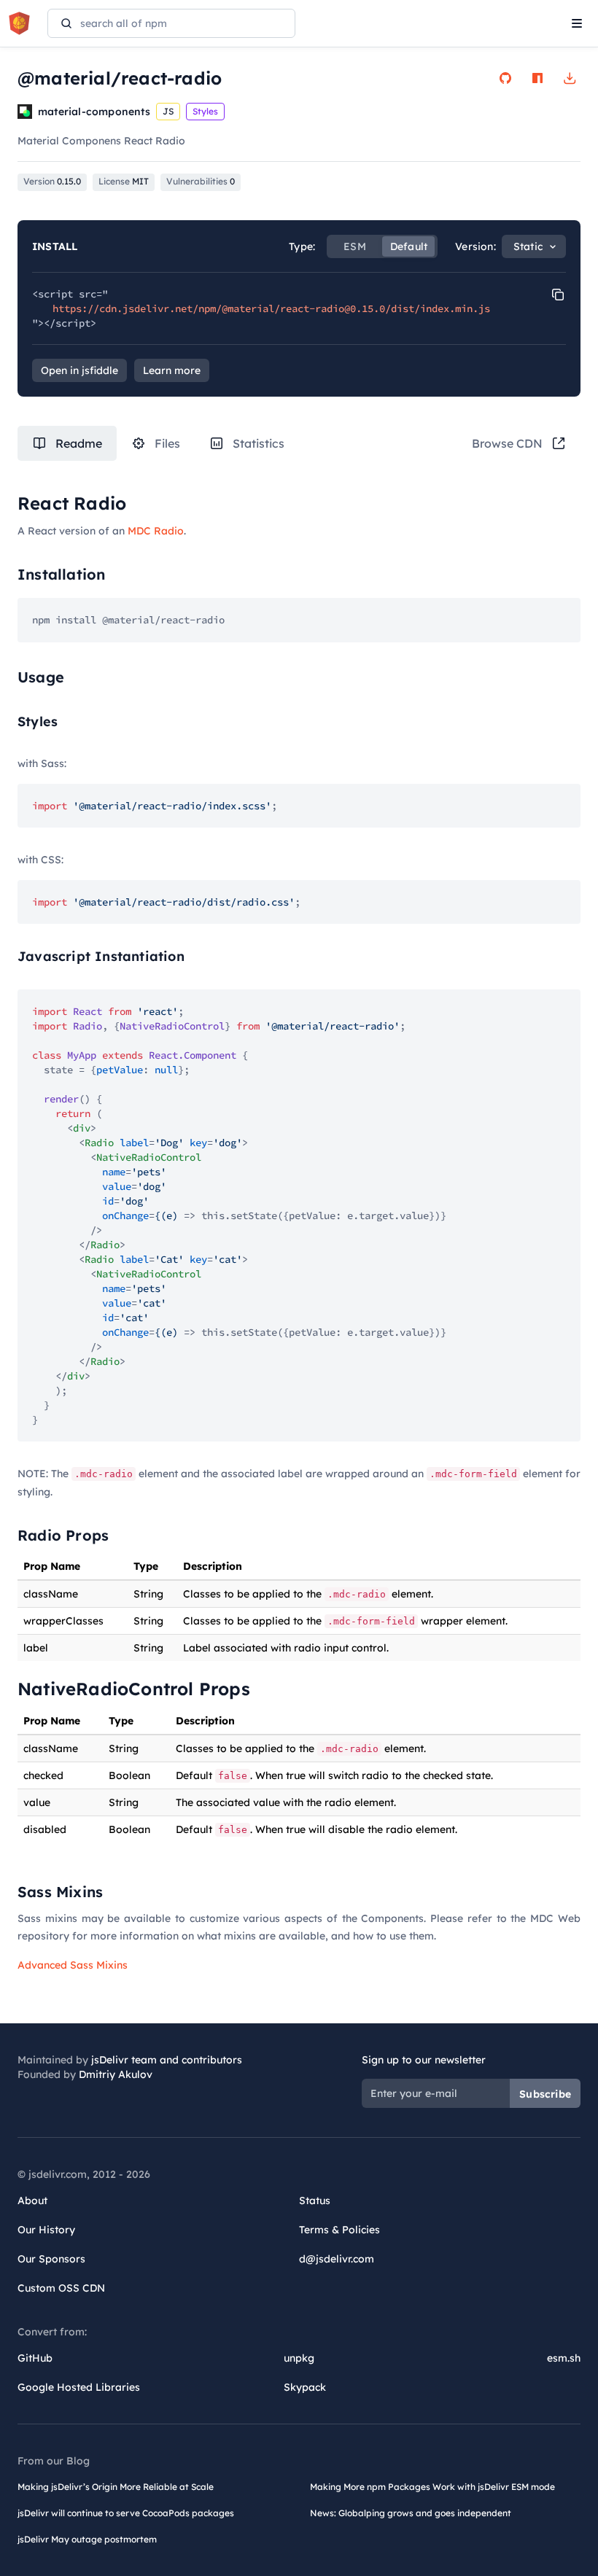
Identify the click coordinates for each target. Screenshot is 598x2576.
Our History (46, 2230)
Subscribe (545, 2094)
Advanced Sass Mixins (73, 1965)
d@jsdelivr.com (337, 2259)
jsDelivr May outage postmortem (87, 2539)
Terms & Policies (339, 2230)
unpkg (299, 2358)
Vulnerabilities (201, 181)
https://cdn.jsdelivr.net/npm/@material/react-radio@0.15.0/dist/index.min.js (271, 308)
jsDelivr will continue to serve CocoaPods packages (126, 2513)
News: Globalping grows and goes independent (411, 2513)
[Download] (570, 78)
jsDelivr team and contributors (167, 2060)
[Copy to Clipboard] (558, 295)
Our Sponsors (51, 2259)
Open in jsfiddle (79, 370)
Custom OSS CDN (61, 2288)
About (32, 2201)
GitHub (35, 2358)
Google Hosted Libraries (79, 2387)
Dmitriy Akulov (116, 2074)
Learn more (172, 370)
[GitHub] (505, 78)
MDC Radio (156, 531)
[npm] (537, 78)
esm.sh (564, 2358)
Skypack (305, 2387)
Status (315, 2201)
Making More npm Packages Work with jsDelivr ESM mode (432, 2487)
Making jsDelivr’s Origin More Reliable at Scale (116, 2487)
